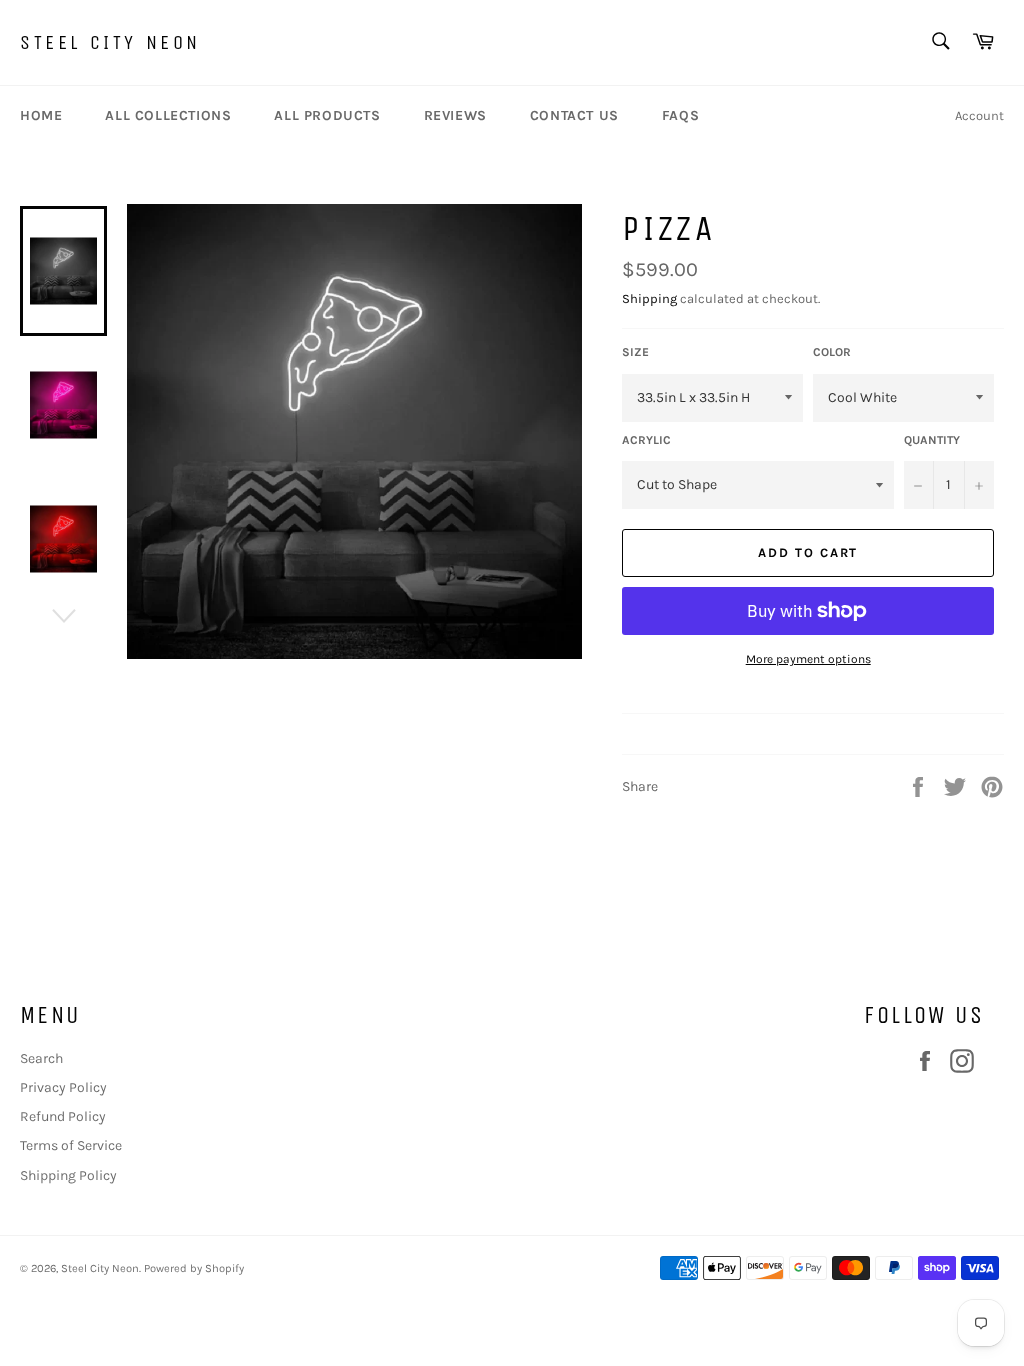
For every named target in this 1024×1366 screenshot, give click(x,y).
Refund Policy (63, 1116)
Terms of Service (71, 1145)
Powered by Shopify (194, 1268)
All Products (327, 115)
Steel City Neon (110, 42)
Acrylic (646, 440)
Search (41, 1058)
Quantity (932, 440)
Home (41, 115)
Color (832, 352)
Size (635, 352)
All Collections (168, 115)
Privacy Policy (63, 1087)
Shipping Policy (68, 1175)
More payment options (808, 659)
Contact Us (574, 115)
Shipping (649, 298)
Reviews (455, 115)
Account (979, 115)
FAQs (680, 115)
